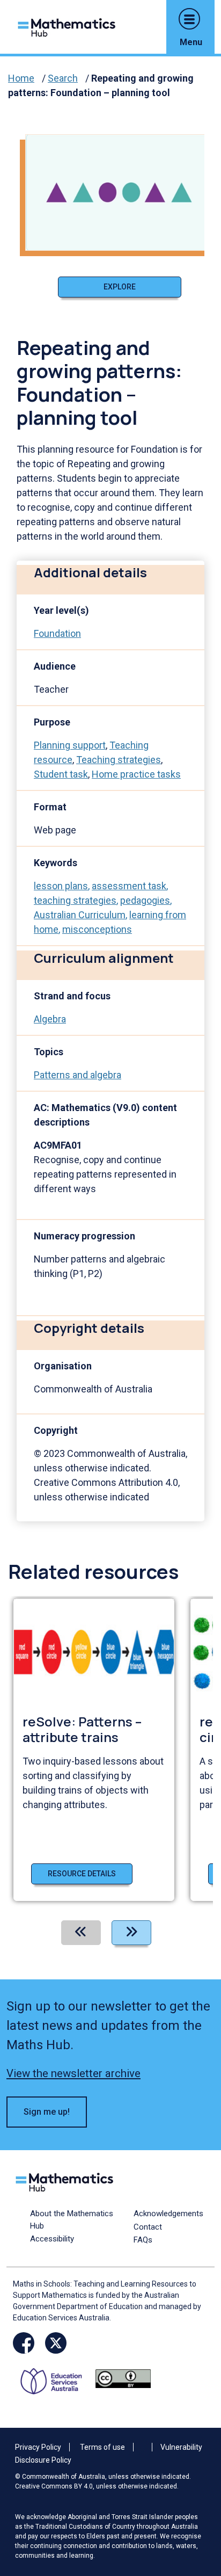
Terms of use (102, 2447)
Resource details (82, 1874)
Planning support (70, 745)
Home (21, 78)
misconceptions (97, 929)
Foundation (57, 633)
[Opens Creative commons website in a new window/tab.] (123, 2378)
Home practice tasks (136, 774)
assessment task (129, 886)
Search (63, 78)
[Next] (131, 1933)
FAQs (143, 2240)
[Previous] (81, 1933)
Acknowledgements (168, 2214)
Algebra (50, 1019)
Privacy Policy (38, 2447)
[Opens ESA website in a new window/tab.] (55, 2378)
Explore (120, 287)
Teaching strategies (119, 760)
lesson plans (61, 886)
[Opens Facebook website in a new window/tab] (24, 2343)
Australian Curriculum (80, 915)
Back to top (196, 2495)
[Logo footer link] (67, 2181)
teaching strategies (75, 900)
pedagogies (145, 900)
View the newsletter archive (73, 2073)
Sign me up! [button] (47, 2112)
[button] (189, 19)
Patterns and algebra (78, 1075)
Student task (61, 774)
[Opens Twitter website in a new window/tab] (56, 2343)
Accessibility (52, 2239)
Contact (148, 2227)
